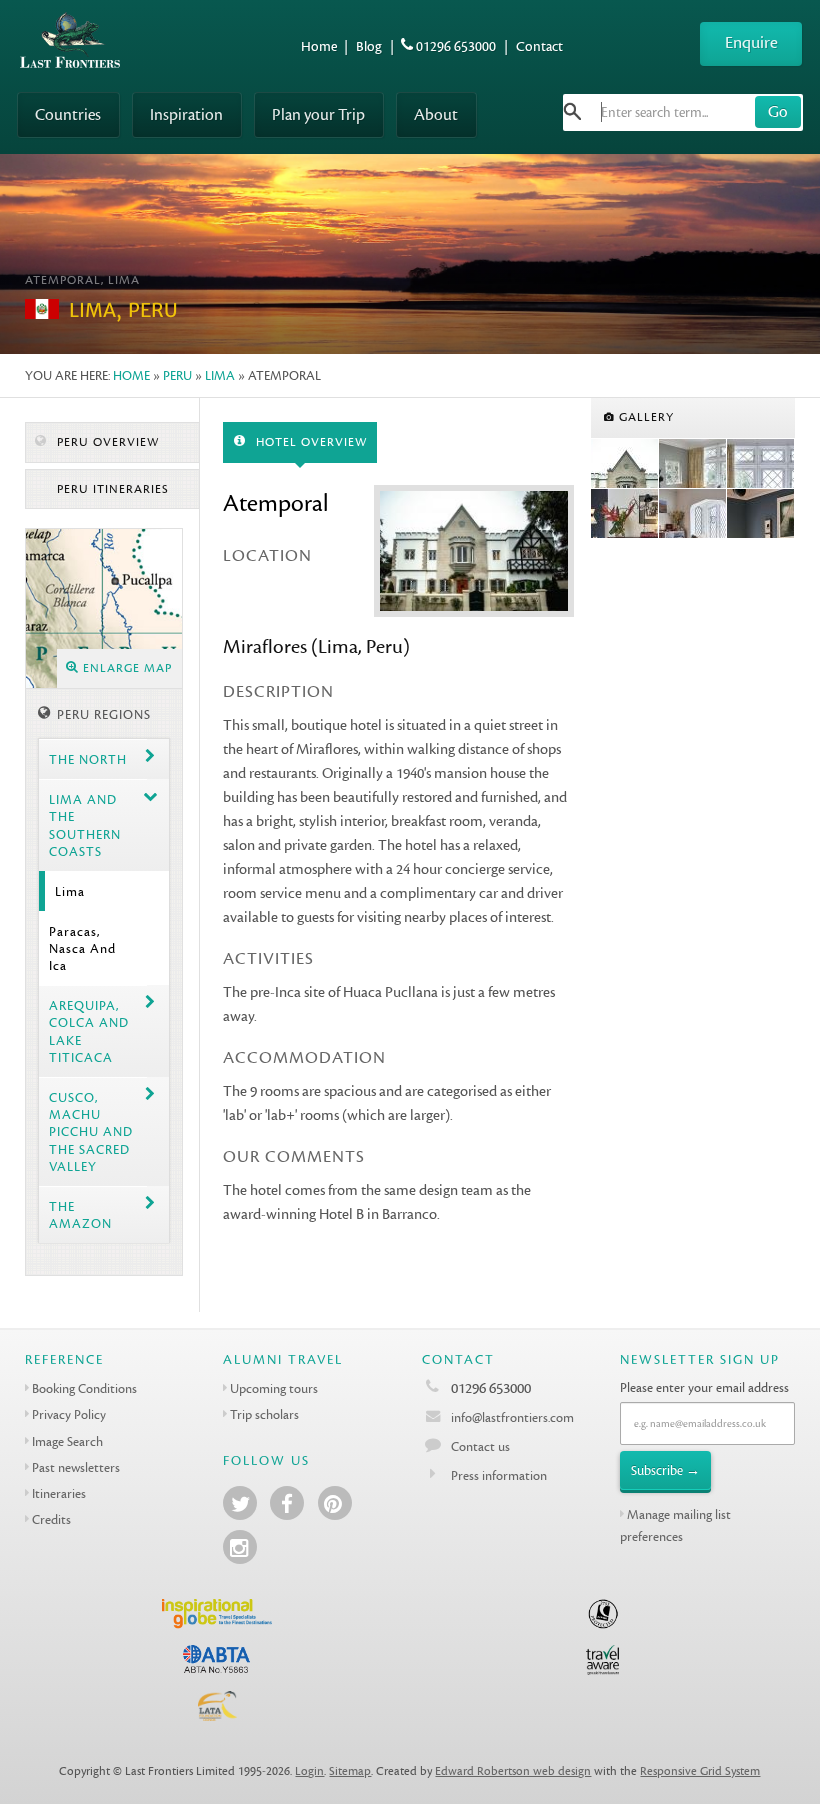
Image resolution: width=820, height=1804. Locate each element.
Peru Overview (106, 442)
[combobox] (683, 112)
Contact (539, 46)
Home (319, 46)
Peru (177, 375)
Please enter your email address (704, 1387)
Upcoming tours (274, 1388)
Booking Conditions (84, 1388)
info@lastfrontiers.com (511, 1417)
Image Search (67, 1441)
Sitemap (350, 1771)
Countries (68, 114)
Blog (369, 46)
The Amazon (80, 1215)
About (436, 114)
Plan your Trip (318, 114)
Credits (51, 1519)
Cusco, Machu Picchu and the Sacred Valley (91, 1132)
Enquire (751, 42)
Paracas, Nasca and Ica (82, 949)
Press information (499, 1475)
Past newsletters (76, 1467)
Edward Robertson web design (513, 1771)
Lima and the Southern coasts (85, 825)
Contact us (480, 1446)
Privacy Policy (69, 1414)
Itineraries (59, 1493)
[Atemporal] (625, 464)
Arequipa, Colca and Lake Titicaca (89, 1031)
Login (309, 1771)
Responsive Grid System (700, 1771)
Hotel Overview (309, 442)
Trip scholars (264, 1414)
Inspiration (186, 114)
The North (88, 759)
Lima (220, 375)
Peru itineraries (111, 489)
